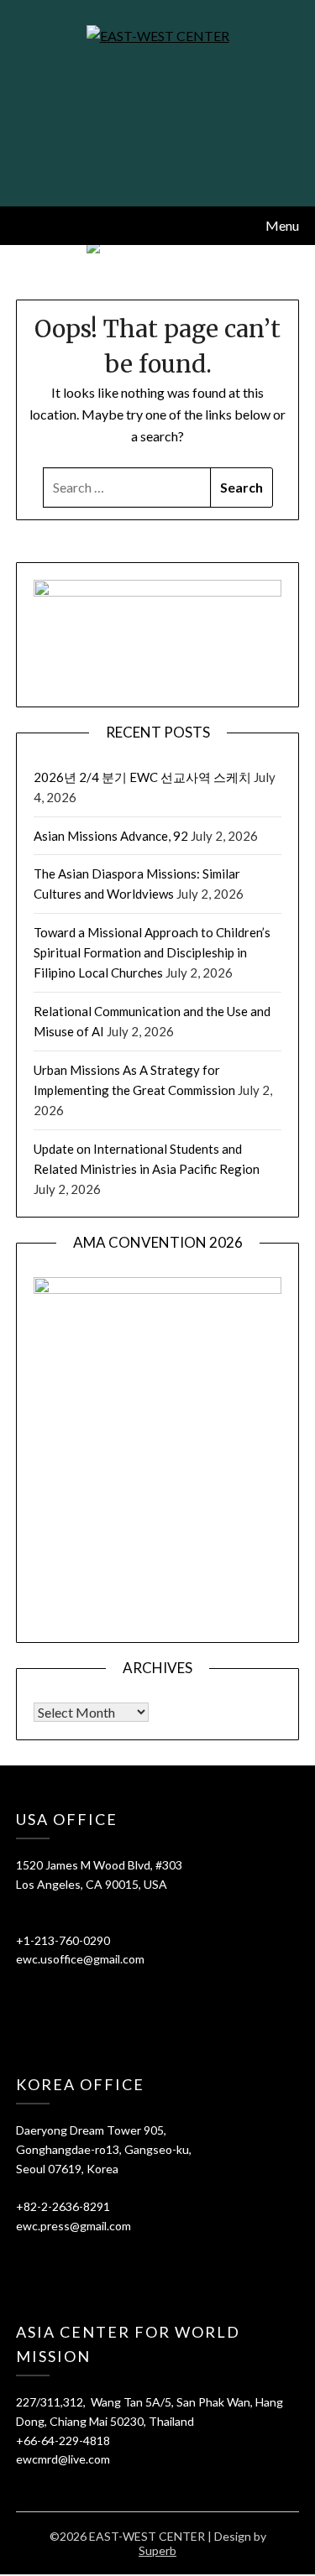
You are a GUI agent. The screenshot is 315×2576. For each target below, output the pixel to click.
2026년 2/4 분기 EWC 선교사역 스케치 (142, 777)
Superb (157, 2550)
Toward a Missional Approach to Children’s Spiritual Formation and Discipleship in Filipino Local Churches (152, 953)
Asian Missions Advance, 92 (111, 836)
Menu (282, 225)
